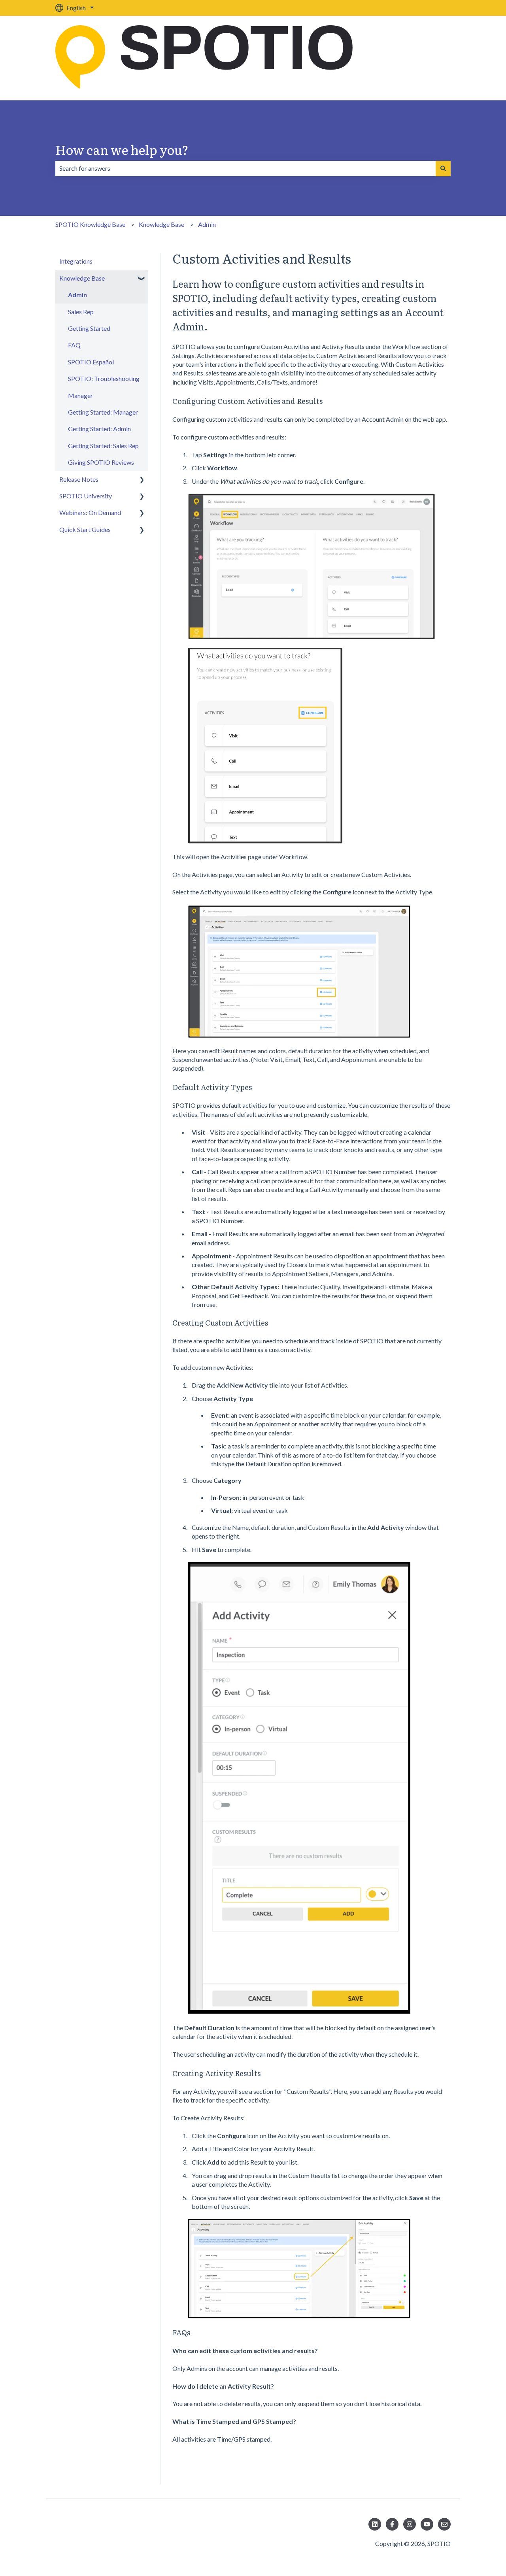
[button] (142, 279)
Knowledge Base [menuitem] (82, 278)
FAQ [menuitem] (74, 345)
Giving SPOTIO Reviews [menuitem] (101, 462)
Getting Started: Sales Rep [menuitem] (103, 446)
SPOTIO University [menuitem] (86, 496)
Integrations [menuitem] (76, 261)
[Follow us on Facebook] (392, 2524)
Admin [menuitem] (77, 295)
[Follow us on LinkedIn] (375, 2524)
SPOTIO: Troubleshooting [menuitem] (104, 378)
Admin (207, 224)
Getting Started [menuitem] (89, 328)
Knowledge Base (161, 224)
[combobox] (245, 168)
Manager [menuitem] (80, 395)
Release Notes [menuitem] (79, 479)
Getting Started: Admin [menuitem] (99, 429)
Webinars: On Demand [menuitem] (90, 512)
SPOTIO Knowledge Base (90, 224)
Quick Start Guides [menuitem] (85, 529)
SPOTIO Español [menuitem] (91, 362)
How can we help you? (122, 149)
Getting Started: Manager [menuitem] (103, 412)
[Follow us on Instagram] (410, 2524)
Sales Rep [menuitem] (81, 312)
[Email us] (444, 2524)
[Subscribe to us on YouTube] (427, 2524)
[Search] (443, 168)
